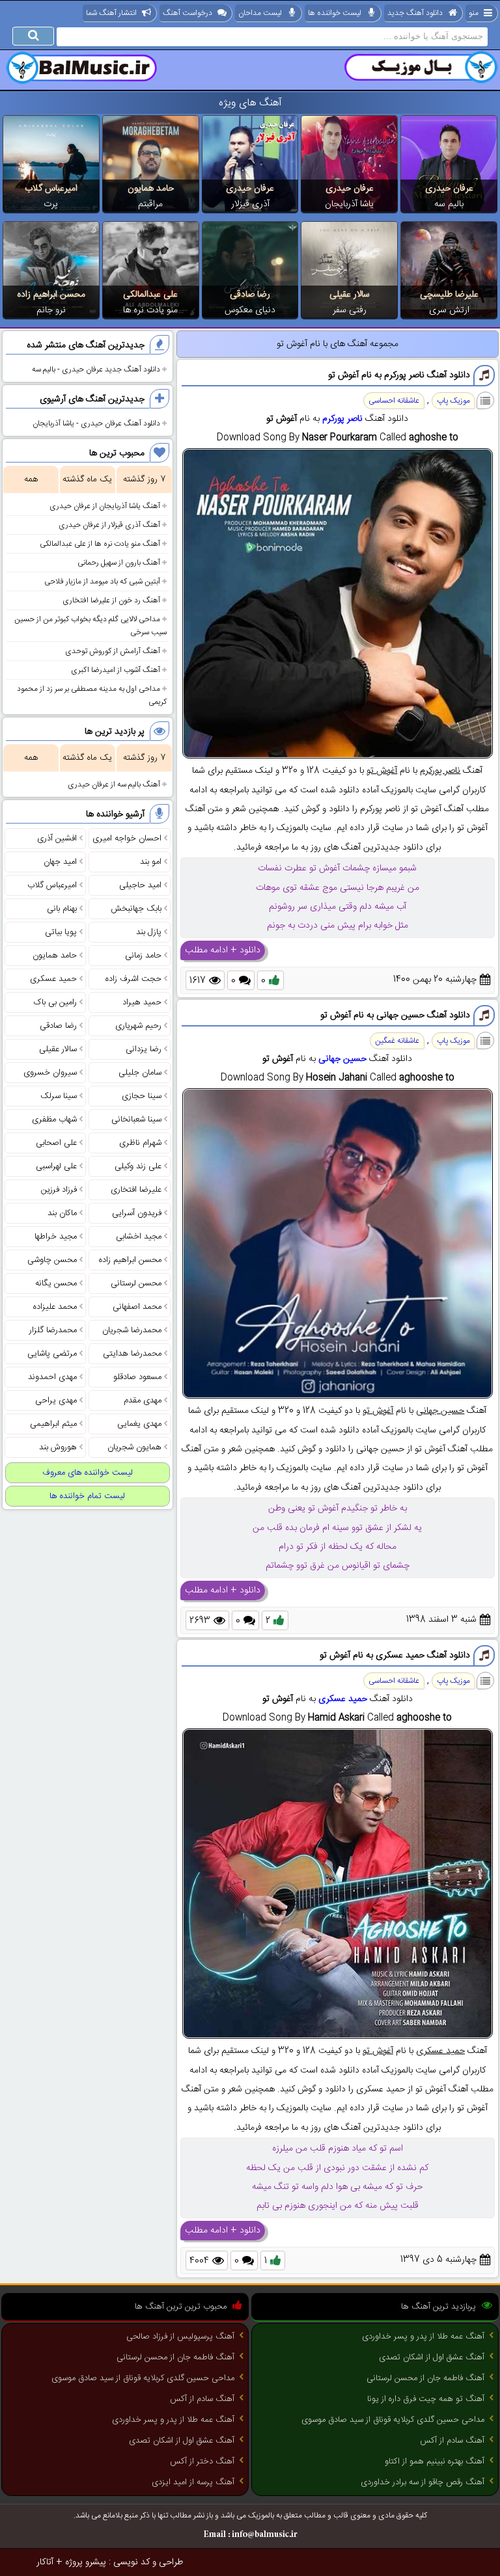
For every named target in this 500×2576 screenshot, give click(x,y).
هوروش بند (58, 1447)
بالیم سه (449, 204)
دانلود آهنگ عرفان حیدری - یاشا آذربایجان (96, 423)
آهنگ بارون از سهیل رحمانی (119, 563)
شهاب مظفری (54, 1120)
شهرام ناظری (140, 1143)
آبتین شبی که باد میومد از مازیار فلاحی (102, 582)
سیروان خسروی (50, 1073)
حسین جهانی (342, 1059)
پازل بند (149, 932)
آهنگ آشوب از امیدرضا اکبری (116, 670)
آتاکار (45, 2562)
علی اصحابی (56, 1143)
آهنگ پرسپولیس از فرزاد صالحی (180, 2337)
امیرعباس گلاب (51, 189)
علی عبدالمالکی (150, 295)
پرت (51, 204)
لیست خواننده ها (335, 13)
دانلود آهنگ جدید (415, 13)
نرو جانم (51, 310)
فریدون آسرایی (137, 1213)
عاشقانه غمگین (397, 1041)
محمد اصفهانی (137, 1307)
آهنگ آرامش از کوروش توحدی (113, 651)
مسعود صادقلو (137, 1377)
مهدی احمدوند (52, 1377)
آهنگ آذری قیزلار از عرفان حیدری (109, 525)
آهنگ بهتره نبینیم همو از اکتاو (435, 2462)
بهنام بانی (62, 909)
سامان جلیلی (140, 1073)
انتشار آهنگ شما (111, 13)
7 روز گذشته (144, 479)
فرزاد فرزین (59, 1190)
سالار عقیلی (350, 295)
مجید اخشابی (139, 1237)
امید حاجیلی (140, 885)
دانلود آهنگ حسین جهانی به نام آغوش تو (395, 1015)
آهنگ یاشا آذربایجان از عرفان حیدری (105, 506)
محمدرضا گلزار (53, 1330)
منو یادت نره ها (150, 310)
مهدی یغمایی (139, 1424)
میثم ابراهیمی (53, 1424)
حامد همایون (151, 189)
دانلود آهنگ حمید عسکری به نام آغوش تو (395, 1656)
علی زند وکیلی (138, 1166)
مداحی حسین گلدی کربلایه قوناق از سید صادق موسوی (393, 2420)
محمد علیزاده (55, 1307)
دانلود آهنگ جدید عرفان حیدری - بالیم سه (96, 369)
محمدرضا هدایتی (132, 1354)
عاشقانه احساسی (394, 401)
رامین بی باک (55, 1002)
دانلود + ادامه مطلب (223, 950)
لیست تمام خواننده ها (87, 1496)
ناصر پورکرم (342, 419)
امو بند (151, 862)
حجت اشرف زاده (133, 979)
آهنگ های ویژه (250, 103)
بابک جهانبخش (136, 909)
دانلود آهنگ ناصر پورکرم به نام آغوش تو (399, 375)
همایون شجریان (134, 1447)
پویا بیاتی (61, 932)
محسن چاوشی (52, 1260)
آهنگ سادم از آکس (452, 2441)
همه (31, 479)
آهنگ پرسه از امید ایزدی (193, 2482)
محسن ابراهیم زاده (51, 295)
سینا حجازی (142, 1096)
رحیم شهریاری (138, 1026)
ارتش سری (449, 310)
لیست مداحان (260, 13)
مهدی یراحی (56, 1401)
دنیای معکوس (250, 310)
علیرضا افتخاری (136, 1190)
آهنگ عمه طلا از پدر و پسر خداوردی (423, 2337)
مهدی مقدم (143, 1401)
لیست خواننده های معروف (88, 1473)
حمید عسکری (343, 1699)
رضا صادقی (250, 295)
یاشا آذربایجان (349, 204)
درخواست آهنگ (187, 13)
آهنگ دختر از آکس (202, 2462)
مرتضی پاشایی (52, 1354)
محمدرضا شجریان (132, 1330)
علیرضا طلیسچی (449, 295)
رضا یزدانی (144, 1049)
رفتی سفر (350, 310)
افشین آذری (57, 839)
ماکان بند (62, 1213)
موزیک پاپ (453, 401)
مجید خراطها (56, 1237)
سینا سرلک (59, 1096)
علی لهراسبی (56, 1166)
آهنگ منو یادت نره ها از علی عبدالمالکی (100, 544)
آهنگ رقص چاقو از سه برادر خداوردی (423, 2482)
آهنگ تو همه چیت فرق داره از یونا (426, 2399)
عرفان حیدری (449, 189)
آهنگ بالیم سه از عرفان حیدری (114, 785)
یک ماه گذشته (87, 479)
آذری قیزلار (250, 204)
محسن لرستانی (136, 1283)
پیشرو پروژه (86, 2562)
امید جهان (60, 862)
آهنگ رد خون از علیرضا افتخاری (111, 600)
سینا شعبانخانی (136, 1120)
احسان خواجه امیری (127, 839)
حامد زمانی (143, 956)
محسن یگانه (56, 1283)
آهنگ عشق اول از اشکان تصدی (432, 2357)
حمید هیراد (142, 1002)
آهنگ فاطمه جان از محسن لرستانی (425, 2378)
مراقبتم (150, 204)
